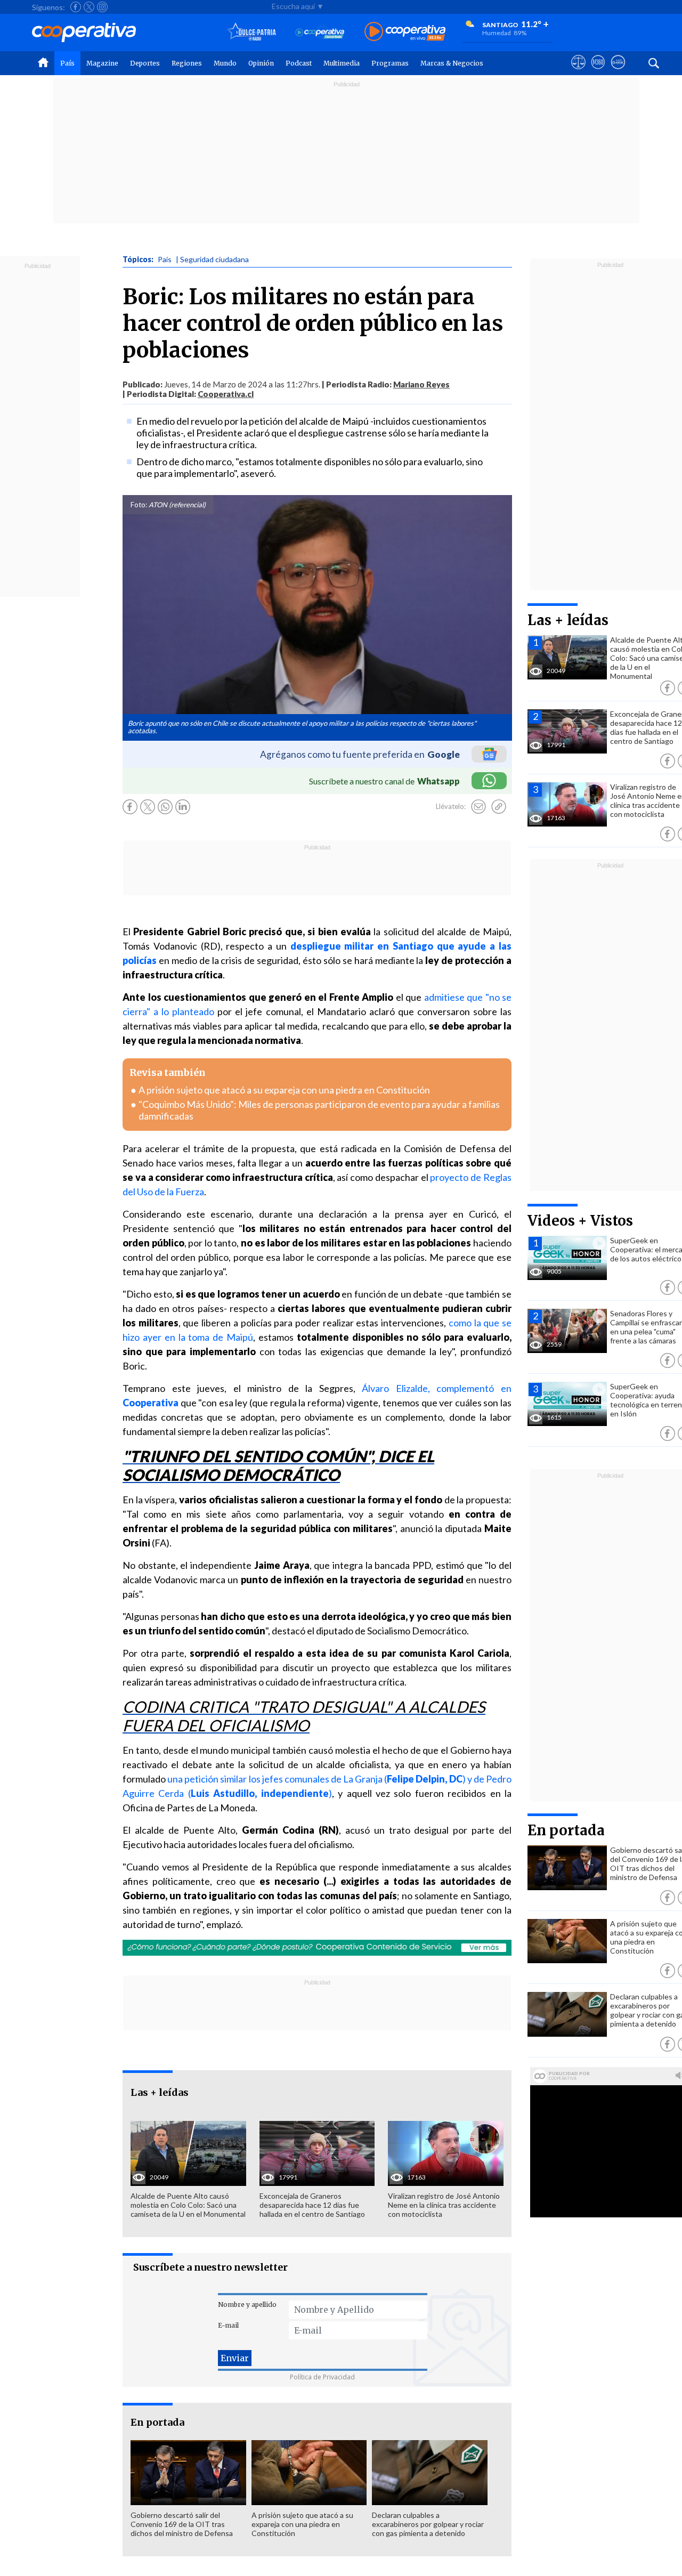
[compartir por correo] (478, 807)
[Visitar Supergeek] (618, 72)
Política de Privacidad (322, 2377)
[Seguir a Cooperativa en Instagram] (102, 7)
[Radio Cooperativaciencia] (320, 32)
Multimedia (342, 63)
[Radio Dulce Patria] (252, 32)
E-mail (228, 2325)
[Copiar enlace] (499, 807)
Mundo (225, 63)
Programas (390, 63)
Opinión (261, 63)
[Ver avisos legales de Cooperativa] (578, 72)
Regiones (187, 63)
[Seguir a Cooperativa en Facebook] (76, 7)
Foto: (139, 505)
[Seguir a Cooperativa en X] (89, 7)
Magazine (102, 63)
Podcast (299, 63)
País (67, 63)
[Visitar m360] (598, 72)
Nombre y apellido (247, 2304)
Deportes (145, 63)
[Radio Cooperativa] (405, 32)
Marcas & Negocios (452, 63)
